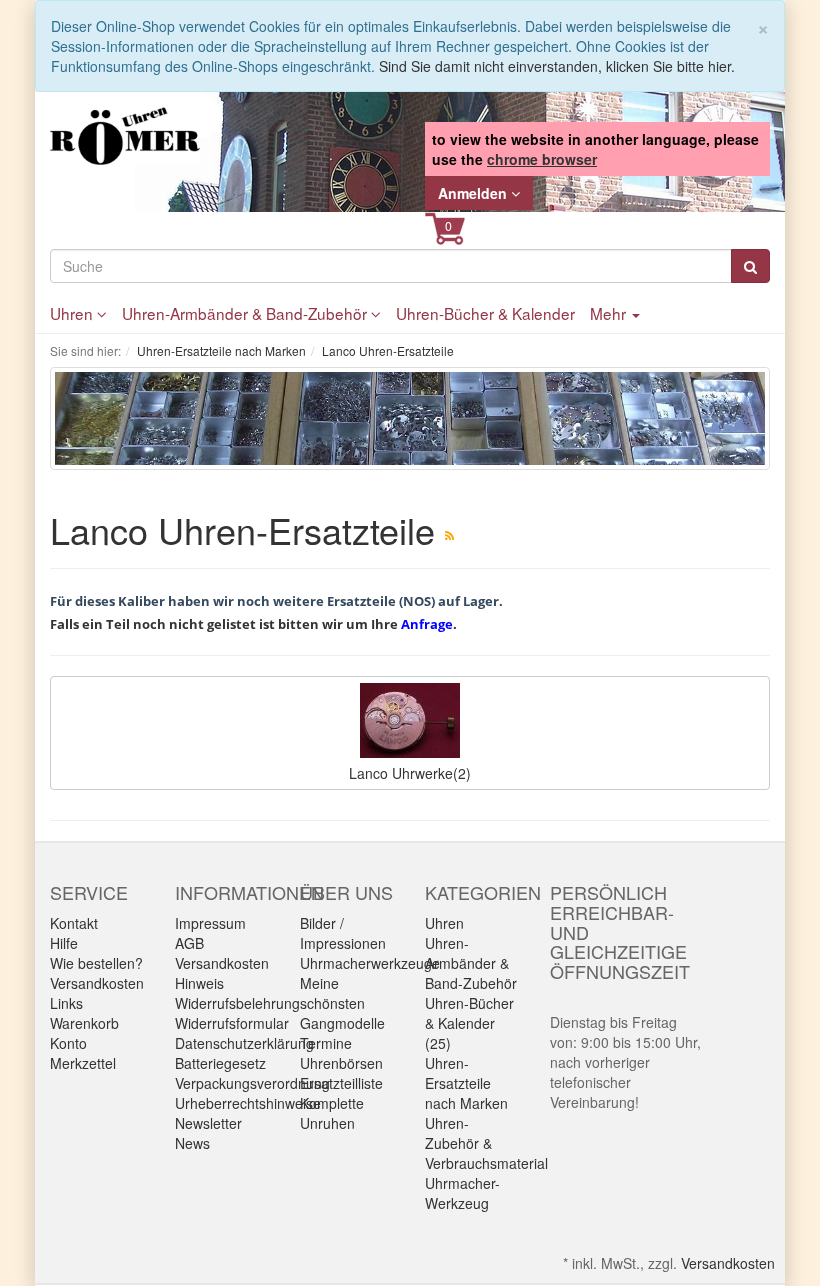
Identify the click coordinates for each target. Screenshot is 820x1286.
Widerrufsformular (232, 1023)
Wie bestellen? (96, 963)
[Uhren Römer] (125, 136)
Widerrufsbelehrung (237, 1003)
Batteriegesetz (220, 1063)
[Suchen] (750, 266)
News (192, 1143)
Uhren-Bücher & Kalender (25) (469, 1023)
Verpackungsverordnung (252, 1083)
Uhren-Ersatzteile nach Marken (466, 1083)
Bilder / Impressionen (343, 933)
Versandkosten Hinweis (222, 973)
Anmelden (474, 193)
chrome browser (542, 159)
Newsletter (208, 1123)
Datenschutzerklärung (244, 1043)
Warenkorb (84, 1023)
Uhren (73, 313)
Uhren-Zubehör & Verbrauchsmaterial (486, 1143)
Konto (68, 1043)
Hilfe (64, 943)
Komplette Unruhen (332, 1113)
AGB (189, 943)
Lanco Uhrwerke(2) (410, 773)
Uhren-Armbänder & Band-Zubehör (246, 313)
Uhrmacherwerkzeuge (370, 963)
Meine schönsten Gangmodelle (342, 1003)
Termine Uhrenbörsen (341, 1053)
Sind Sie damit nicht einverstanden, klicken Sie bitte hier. (557, 66)
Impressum (210, 923)
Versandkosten (97, 983)
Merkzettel (83, 1063)
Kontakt (74, 923)
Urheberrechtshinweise (248, 1103)
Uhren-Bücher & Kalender (485, 313)
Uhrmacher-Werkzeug (462, 1193)
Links (66, 1003)
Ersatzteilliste (341, 1083)
